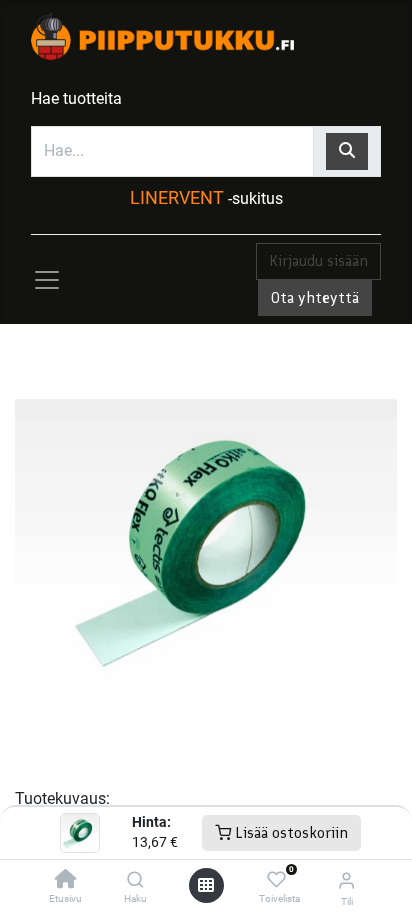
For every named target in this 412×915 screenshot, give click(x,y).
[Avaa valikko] (206, 885)
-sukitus (255, 198)
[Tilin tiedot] (346, 880)
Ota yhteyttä (315, 297)
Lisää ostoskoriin (289, 832)
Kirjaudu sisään (318, 260)
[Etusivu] (66, 880)
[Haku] (135, 880)
